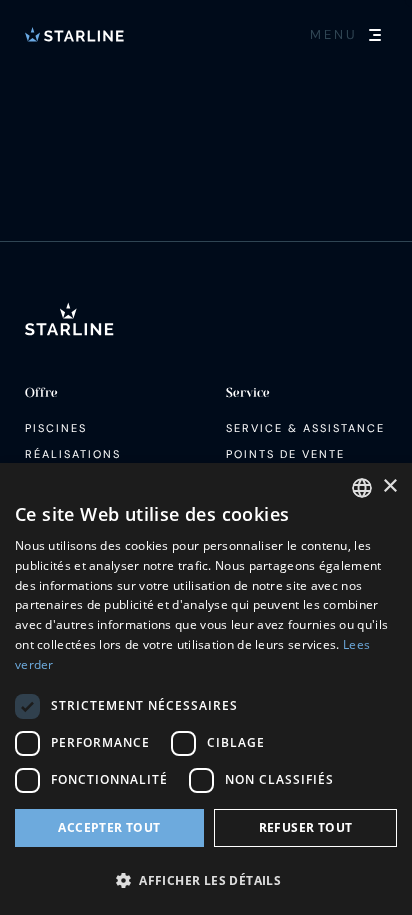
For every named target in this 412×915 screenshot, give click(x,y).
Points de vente (285, 454)
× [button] (389, 486)
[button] (206, 880)
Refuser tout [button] (306, 827)
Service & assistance (305, 428)
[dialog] (206, 689)
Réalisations (73, 454)
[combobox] (362, 488)
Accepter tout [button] (109, 827)
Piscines (56, 428)
